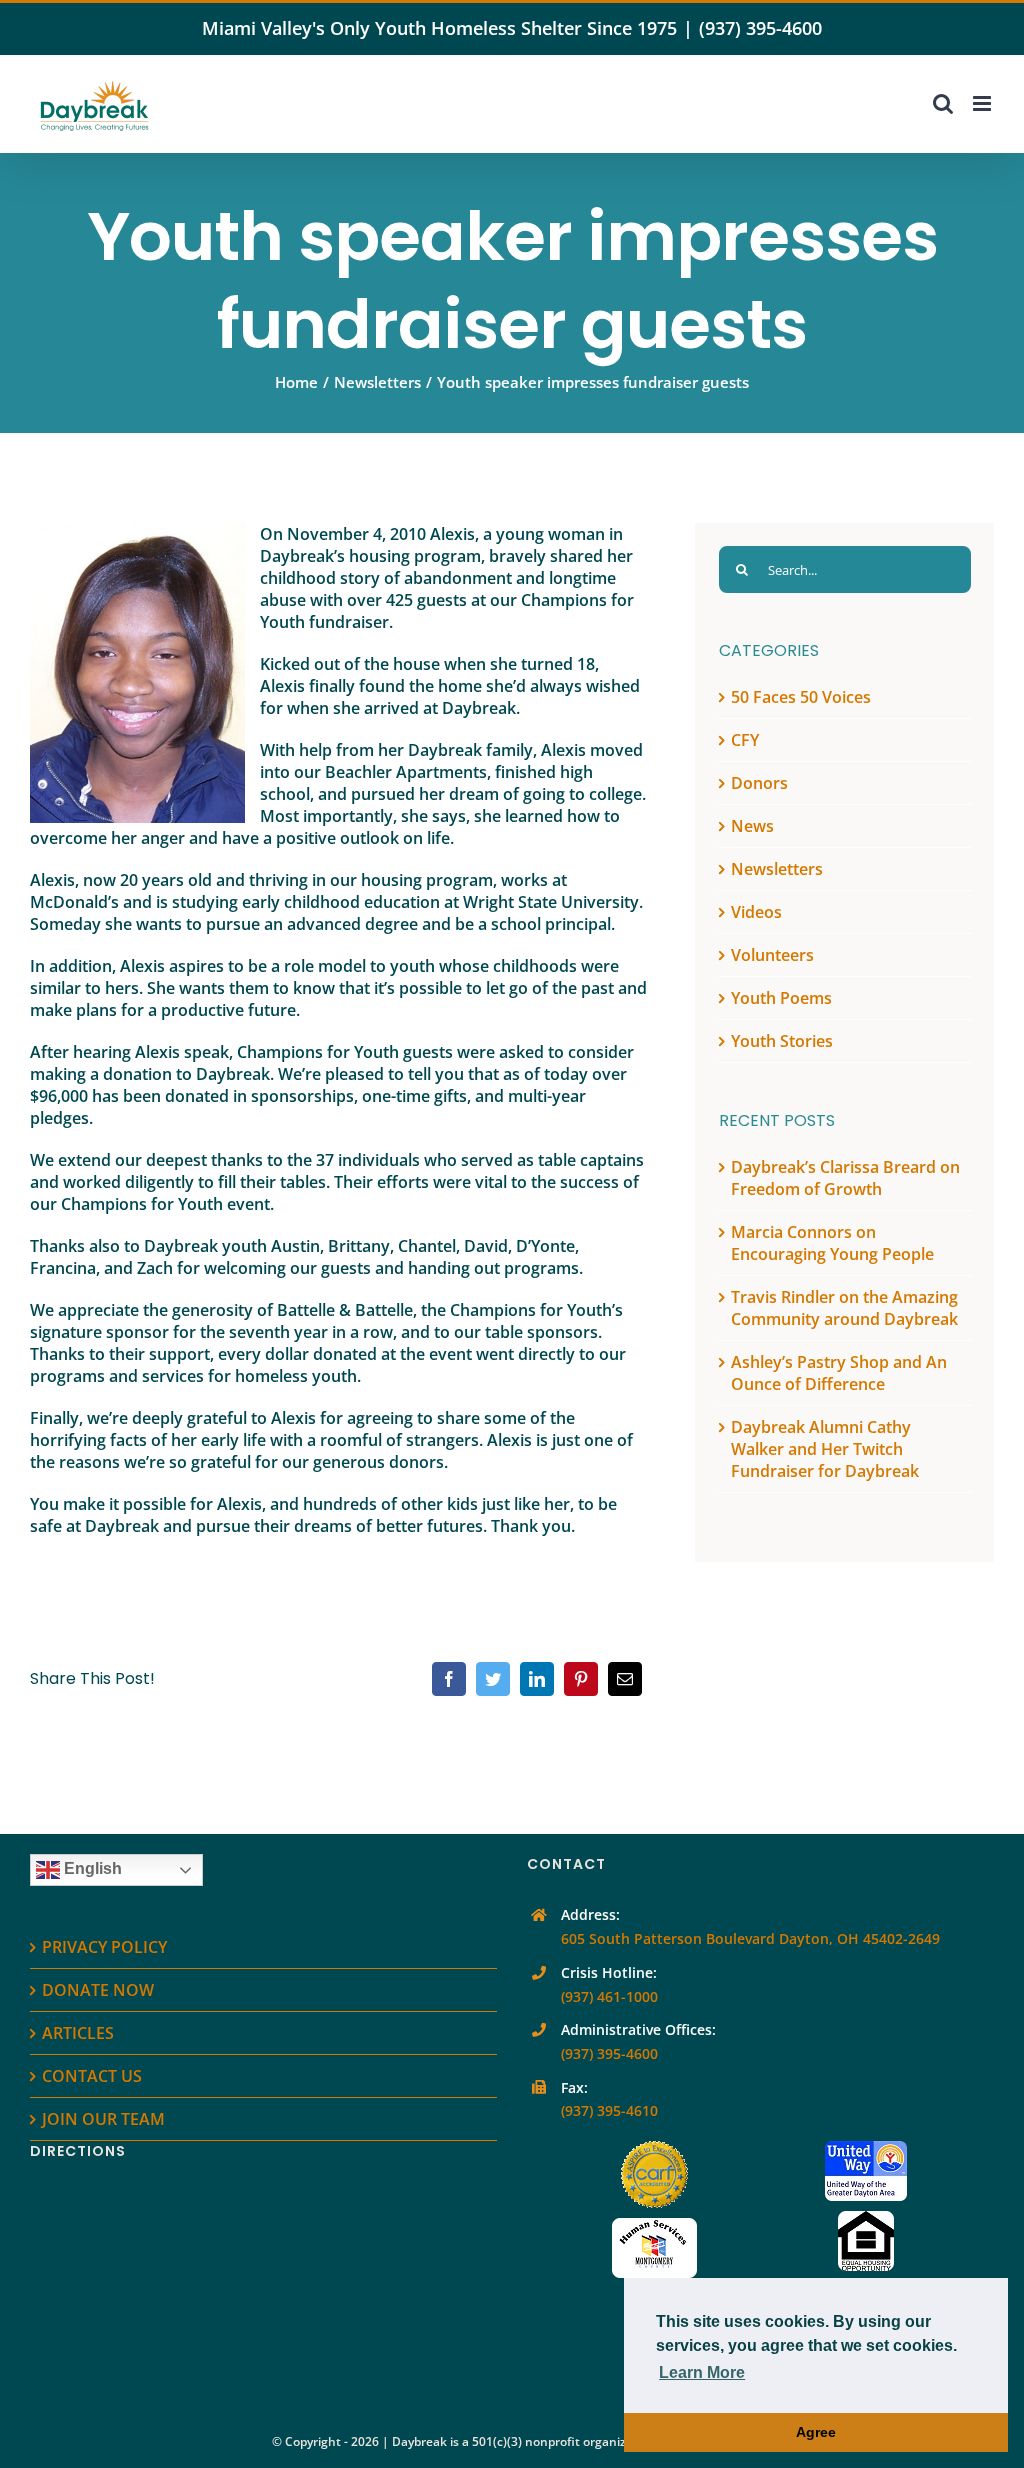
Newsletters (777, 869)
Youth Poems (781, 998)
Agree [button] (816, 2432)
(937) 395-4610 (609, 2110)
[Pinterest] (581, 1679)
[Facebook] (449, 1679)
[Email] (625, 1679)
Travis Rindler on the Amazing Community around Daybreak (844, 1308)
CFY (745, 740)
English (91, 1869)
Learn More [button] (702, 2372)
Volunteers (772, 955)
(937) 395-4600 (760, 28)
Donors (759, 783)
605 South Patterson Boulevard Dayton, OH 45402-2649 (750, 1938)
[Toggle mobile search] (943, 103)
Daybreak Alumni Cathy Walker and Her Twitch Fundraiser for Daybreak (825, 1449)
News (752, 826)
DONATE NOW (98, 1990)
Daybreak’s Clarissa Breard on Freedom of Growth (845, 1178)
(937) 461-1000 (609, 1996)
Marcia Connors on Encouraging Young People (832, 1243)
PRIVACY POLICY (104, 1947)
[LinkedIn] (537, 1679)
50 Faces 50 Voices (801, 697)
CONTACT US (92, 2076)
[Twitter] (493, 1679)
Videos (756, 912)
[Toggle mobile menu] (983, 103)
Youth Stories (782, 1041)
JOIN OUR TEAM (103, 2119)
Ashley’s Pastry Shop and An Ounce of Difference (839, 1373)
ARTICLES (78, 2033)
